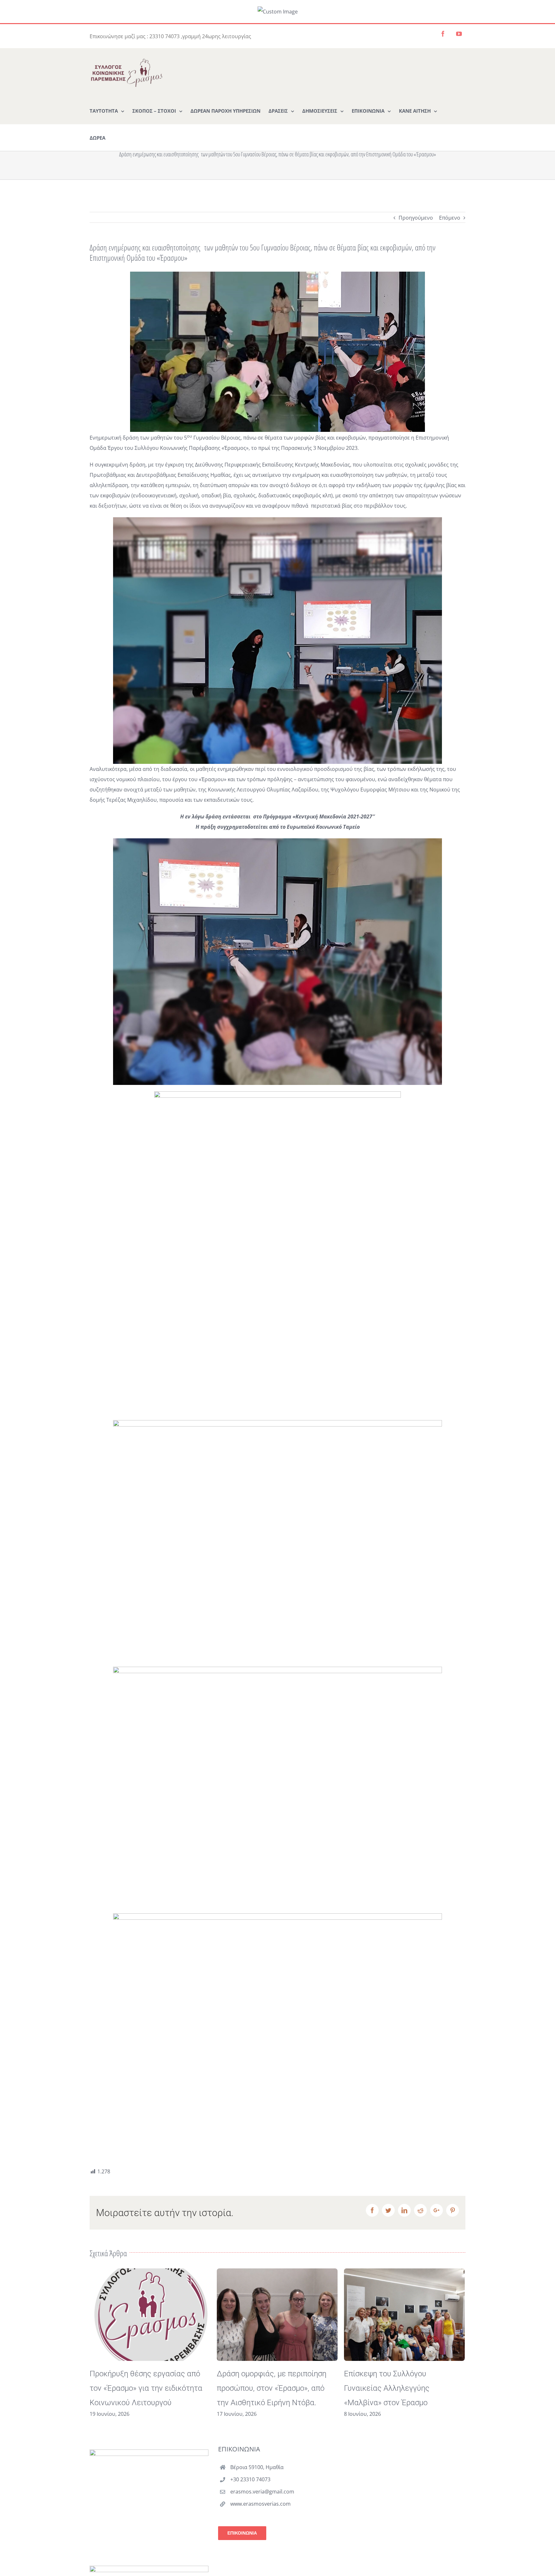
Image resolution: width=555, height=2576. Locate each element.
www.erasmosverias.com (260, 2504)
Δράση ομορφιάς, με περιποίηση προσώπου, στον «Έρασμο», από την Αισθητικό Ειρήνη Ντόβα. (144, 2388)
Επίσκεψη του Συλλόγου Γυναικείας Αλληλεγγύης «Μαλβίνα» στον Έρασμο (260, 2388)
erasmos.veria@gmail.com (262, 2492)
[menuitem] (107, 110)
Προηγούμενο (416, 218)
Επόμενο (450, 218)
